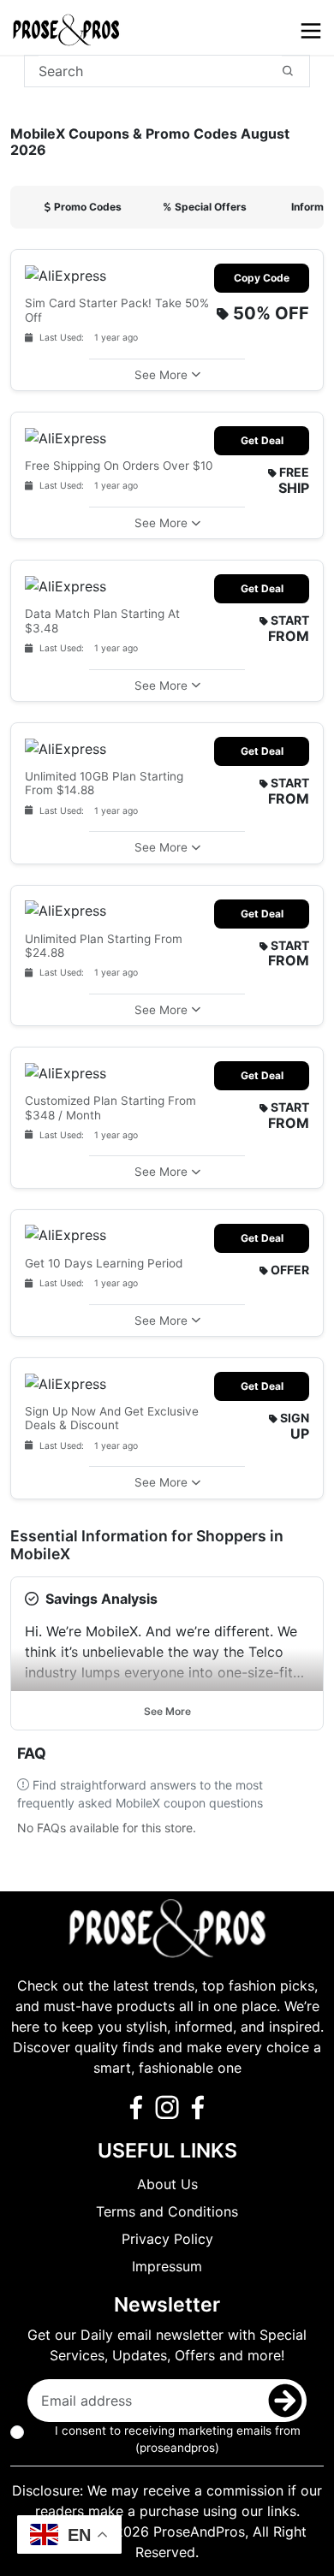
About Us (167, 2184)
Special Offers (205, 207)
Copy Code (262, 278)
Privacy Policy (167, 2239)
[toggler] (311, 31)
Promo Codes (88, 207)
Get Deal (262, 440)
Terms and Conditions (167, 2211)
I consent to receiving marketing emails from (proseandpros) (178, 2439)
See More (167, 1711)
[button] (167, 374)
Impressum (167, 2266)
